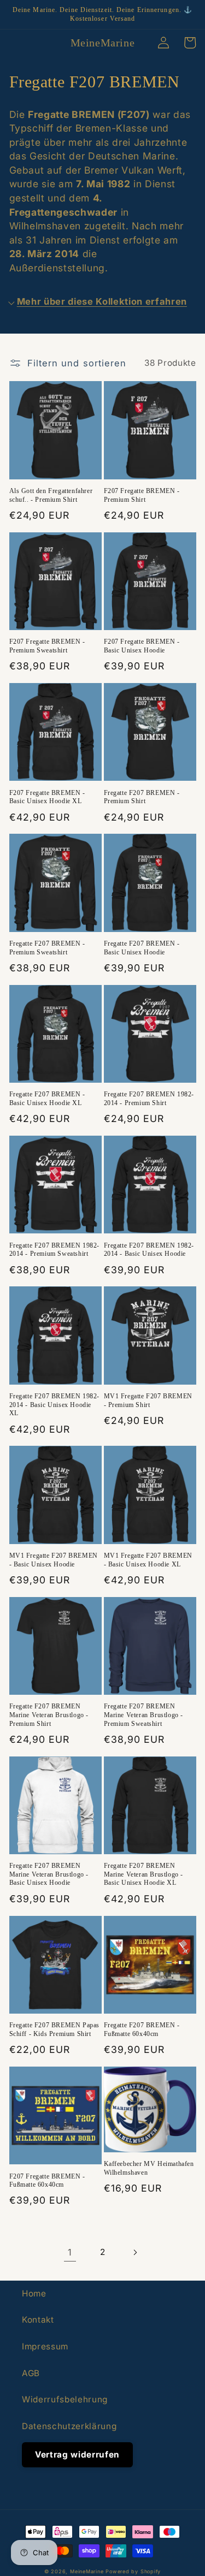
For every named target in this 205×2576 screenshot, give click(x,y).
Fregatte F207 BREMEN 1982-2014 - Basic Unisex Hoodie (149, 1250)
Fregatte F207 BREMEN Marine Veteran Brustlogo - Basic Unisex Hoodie (49, 1874)
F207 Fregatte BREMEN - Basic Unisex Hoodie (142, 646)
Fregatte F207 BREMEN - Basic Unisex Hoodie (142, 948)
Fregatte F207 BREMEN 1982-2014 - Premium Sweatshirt (55, 1250)
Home (34, 2293)
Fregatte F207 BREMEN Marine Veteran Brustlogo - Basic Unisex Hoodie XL (144, 1874)
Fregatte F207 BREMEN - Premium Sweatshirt (47, 948)
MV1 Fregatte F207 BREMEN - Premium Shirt (148, 1400)
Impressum (45, 2346)
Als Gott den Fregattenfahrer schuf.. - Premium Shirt (51, 495)
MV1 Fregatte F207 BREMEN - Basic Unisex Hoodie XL (148, 1560)
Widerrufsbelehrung (65, 2399)
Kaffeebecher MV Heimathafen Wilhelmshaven (149, 2168)
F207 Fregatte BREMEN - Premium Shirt (142, 495)
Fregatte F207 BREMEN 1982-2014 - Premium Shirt (149, 1099)
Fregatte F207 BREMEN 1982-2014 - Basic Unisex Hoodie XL (55, 1405)
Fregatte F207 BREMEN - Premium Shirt (142, 797)
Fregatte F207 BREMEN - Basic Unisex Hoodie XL (47, 1099)
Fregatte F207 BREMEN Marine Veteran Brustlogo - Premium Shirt (49, 1715)
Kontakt (38, 2320)
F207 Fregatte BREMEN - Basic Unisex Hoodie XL (47, 797)
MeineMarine (88, 2571)
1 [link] (70, 2252)
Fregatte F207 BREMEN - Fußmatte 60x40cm (142, 2029)
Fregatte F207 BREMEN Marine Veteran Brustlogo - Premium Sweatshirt (144, 1715)
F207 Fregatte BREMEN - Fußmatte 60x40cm (47, 2181)
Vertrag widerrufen (77, 2455)
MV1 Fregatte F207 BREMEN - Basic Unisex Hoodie (54, 1560)
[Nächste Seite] (135, 2252)
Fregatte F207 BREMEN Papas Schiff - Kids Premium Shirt (55, 2029)
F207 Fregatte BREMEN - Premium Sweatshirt (47, 646)
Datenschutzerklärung (69, 2426)
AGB (31, 2373)
